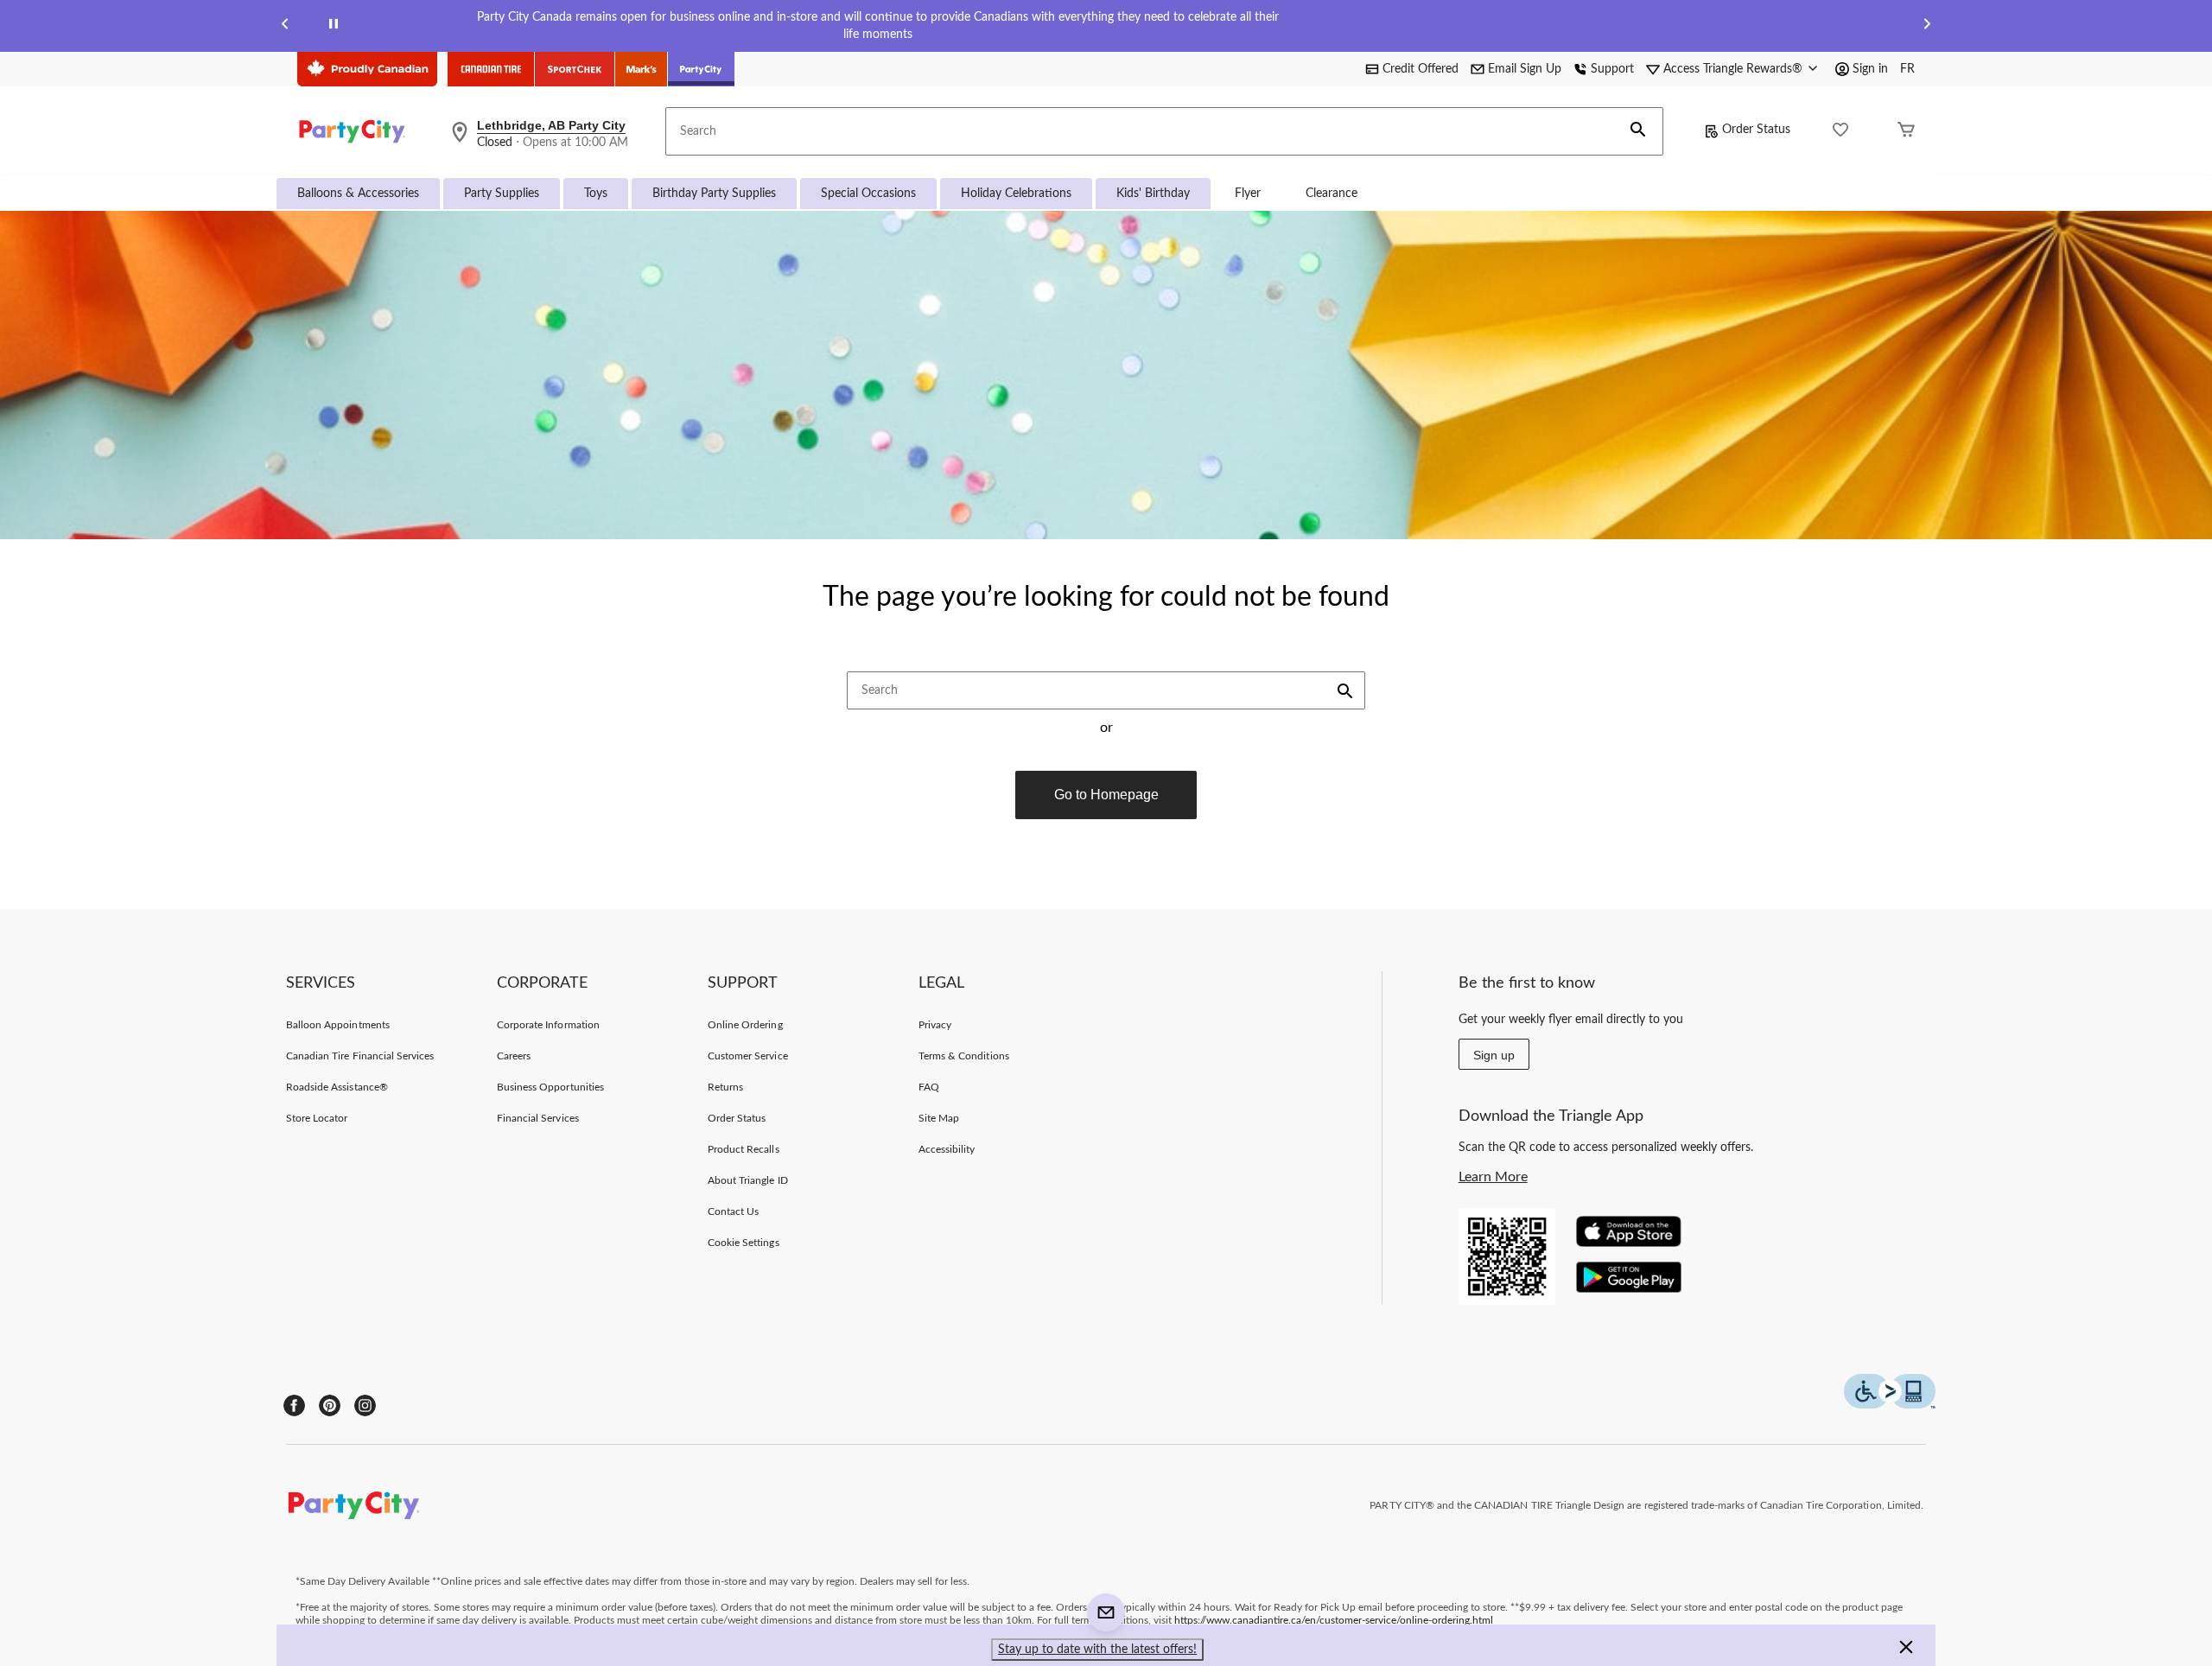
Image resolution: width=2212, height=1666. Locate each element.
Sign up (1494, 1055)
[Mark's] (642, 69)
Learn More (1493, 1177)
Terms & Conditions (964, 1056)
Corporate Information (548, 1025)
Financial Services (538, 1118)
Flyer (1248, 194)
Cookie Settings (744, 1243)
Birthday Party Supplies (714, 194)
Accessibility (947, 1149)
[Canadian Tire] (491, 69)
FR (1907, 69)
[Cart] (1906, 132)
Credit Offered (1421, 69)
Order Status (1756, 130)
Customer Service (748, 1056)
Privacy (935, 1025)
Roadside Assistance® (337, 1087)
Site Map (939, 1118)
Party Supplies (502, 194)
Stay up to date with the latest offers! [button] (1097, 1650)
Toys (596, 194)
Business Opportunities (550, 1087)
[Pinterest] (330, 1405)
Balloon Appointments (338, 1025)
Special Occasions (868, 194)
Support (1612, 69)
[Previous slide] (285, 26)
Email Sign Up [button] (1525, 69)
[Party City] (701, 69)
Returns (725, 1087)
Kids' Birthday (1153, 194)
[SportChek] (575, 69)
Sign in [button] (1870, 69)
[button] (1638, 131)
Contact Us (733, 1211)
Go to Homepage (1106, 795)
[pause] (334, 26)
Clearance (1332, 194)
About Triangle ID (748, 1180)
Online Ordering (745, 1025)
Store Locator (317, 1118)
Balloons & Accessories (358, 194)
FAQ (929, 1087)
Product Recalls (744, 1149)
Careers (514, 1056)
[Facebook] (294, 1405)
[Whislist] (1840, 132)
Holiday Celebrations (1016, 194)
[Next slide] (1927, 26)
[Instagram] (365, 1405)
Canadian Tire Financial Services (360, 1056)
